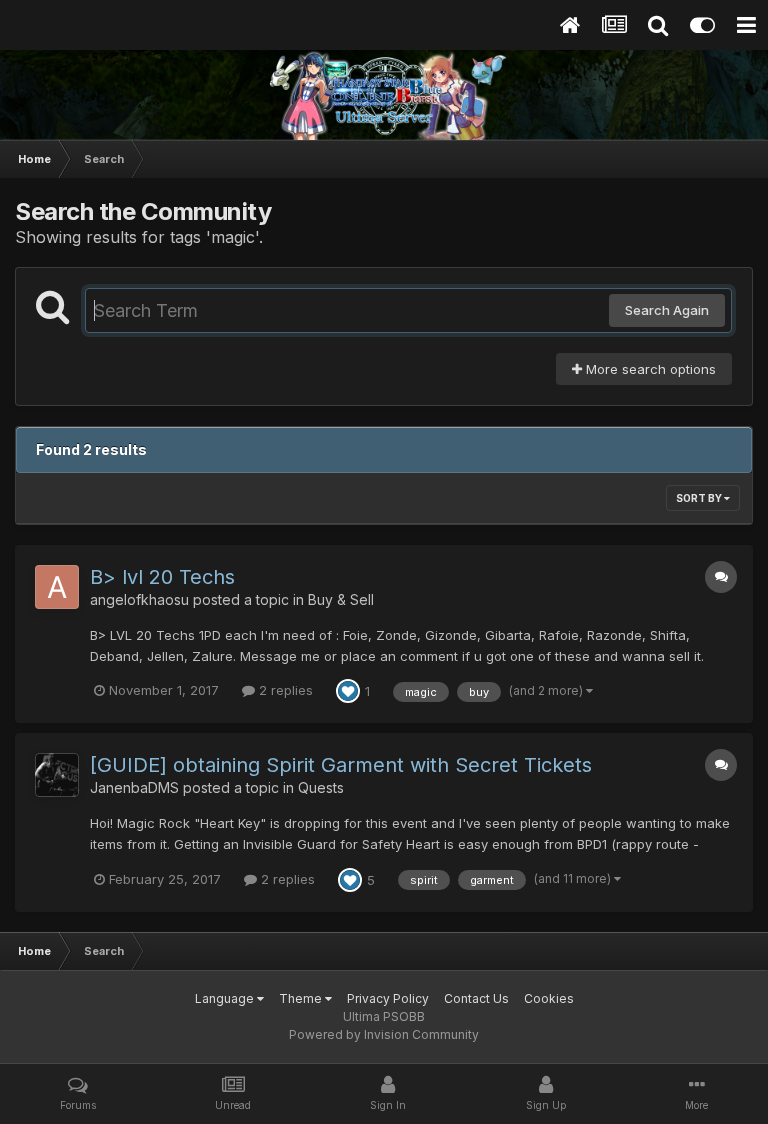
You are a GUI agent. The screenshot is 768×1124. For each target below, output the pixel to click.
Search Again (667, 310)
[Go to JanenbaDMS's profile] (57, 775)
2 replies (284, 690)
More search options (649, 369)
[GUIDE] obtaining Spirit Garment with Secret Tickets (341, 765)
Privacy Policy (388, 998)
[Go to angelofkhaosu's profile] (57, 587)
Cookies (549, 998)
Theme (302, 998)
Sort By (700, 498)
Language (226, 998)
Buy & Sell (341, 599)
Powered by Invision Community (384, 1034)
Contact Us (476, 998)
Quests (321, 787)
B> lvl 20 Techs (162, 577)
